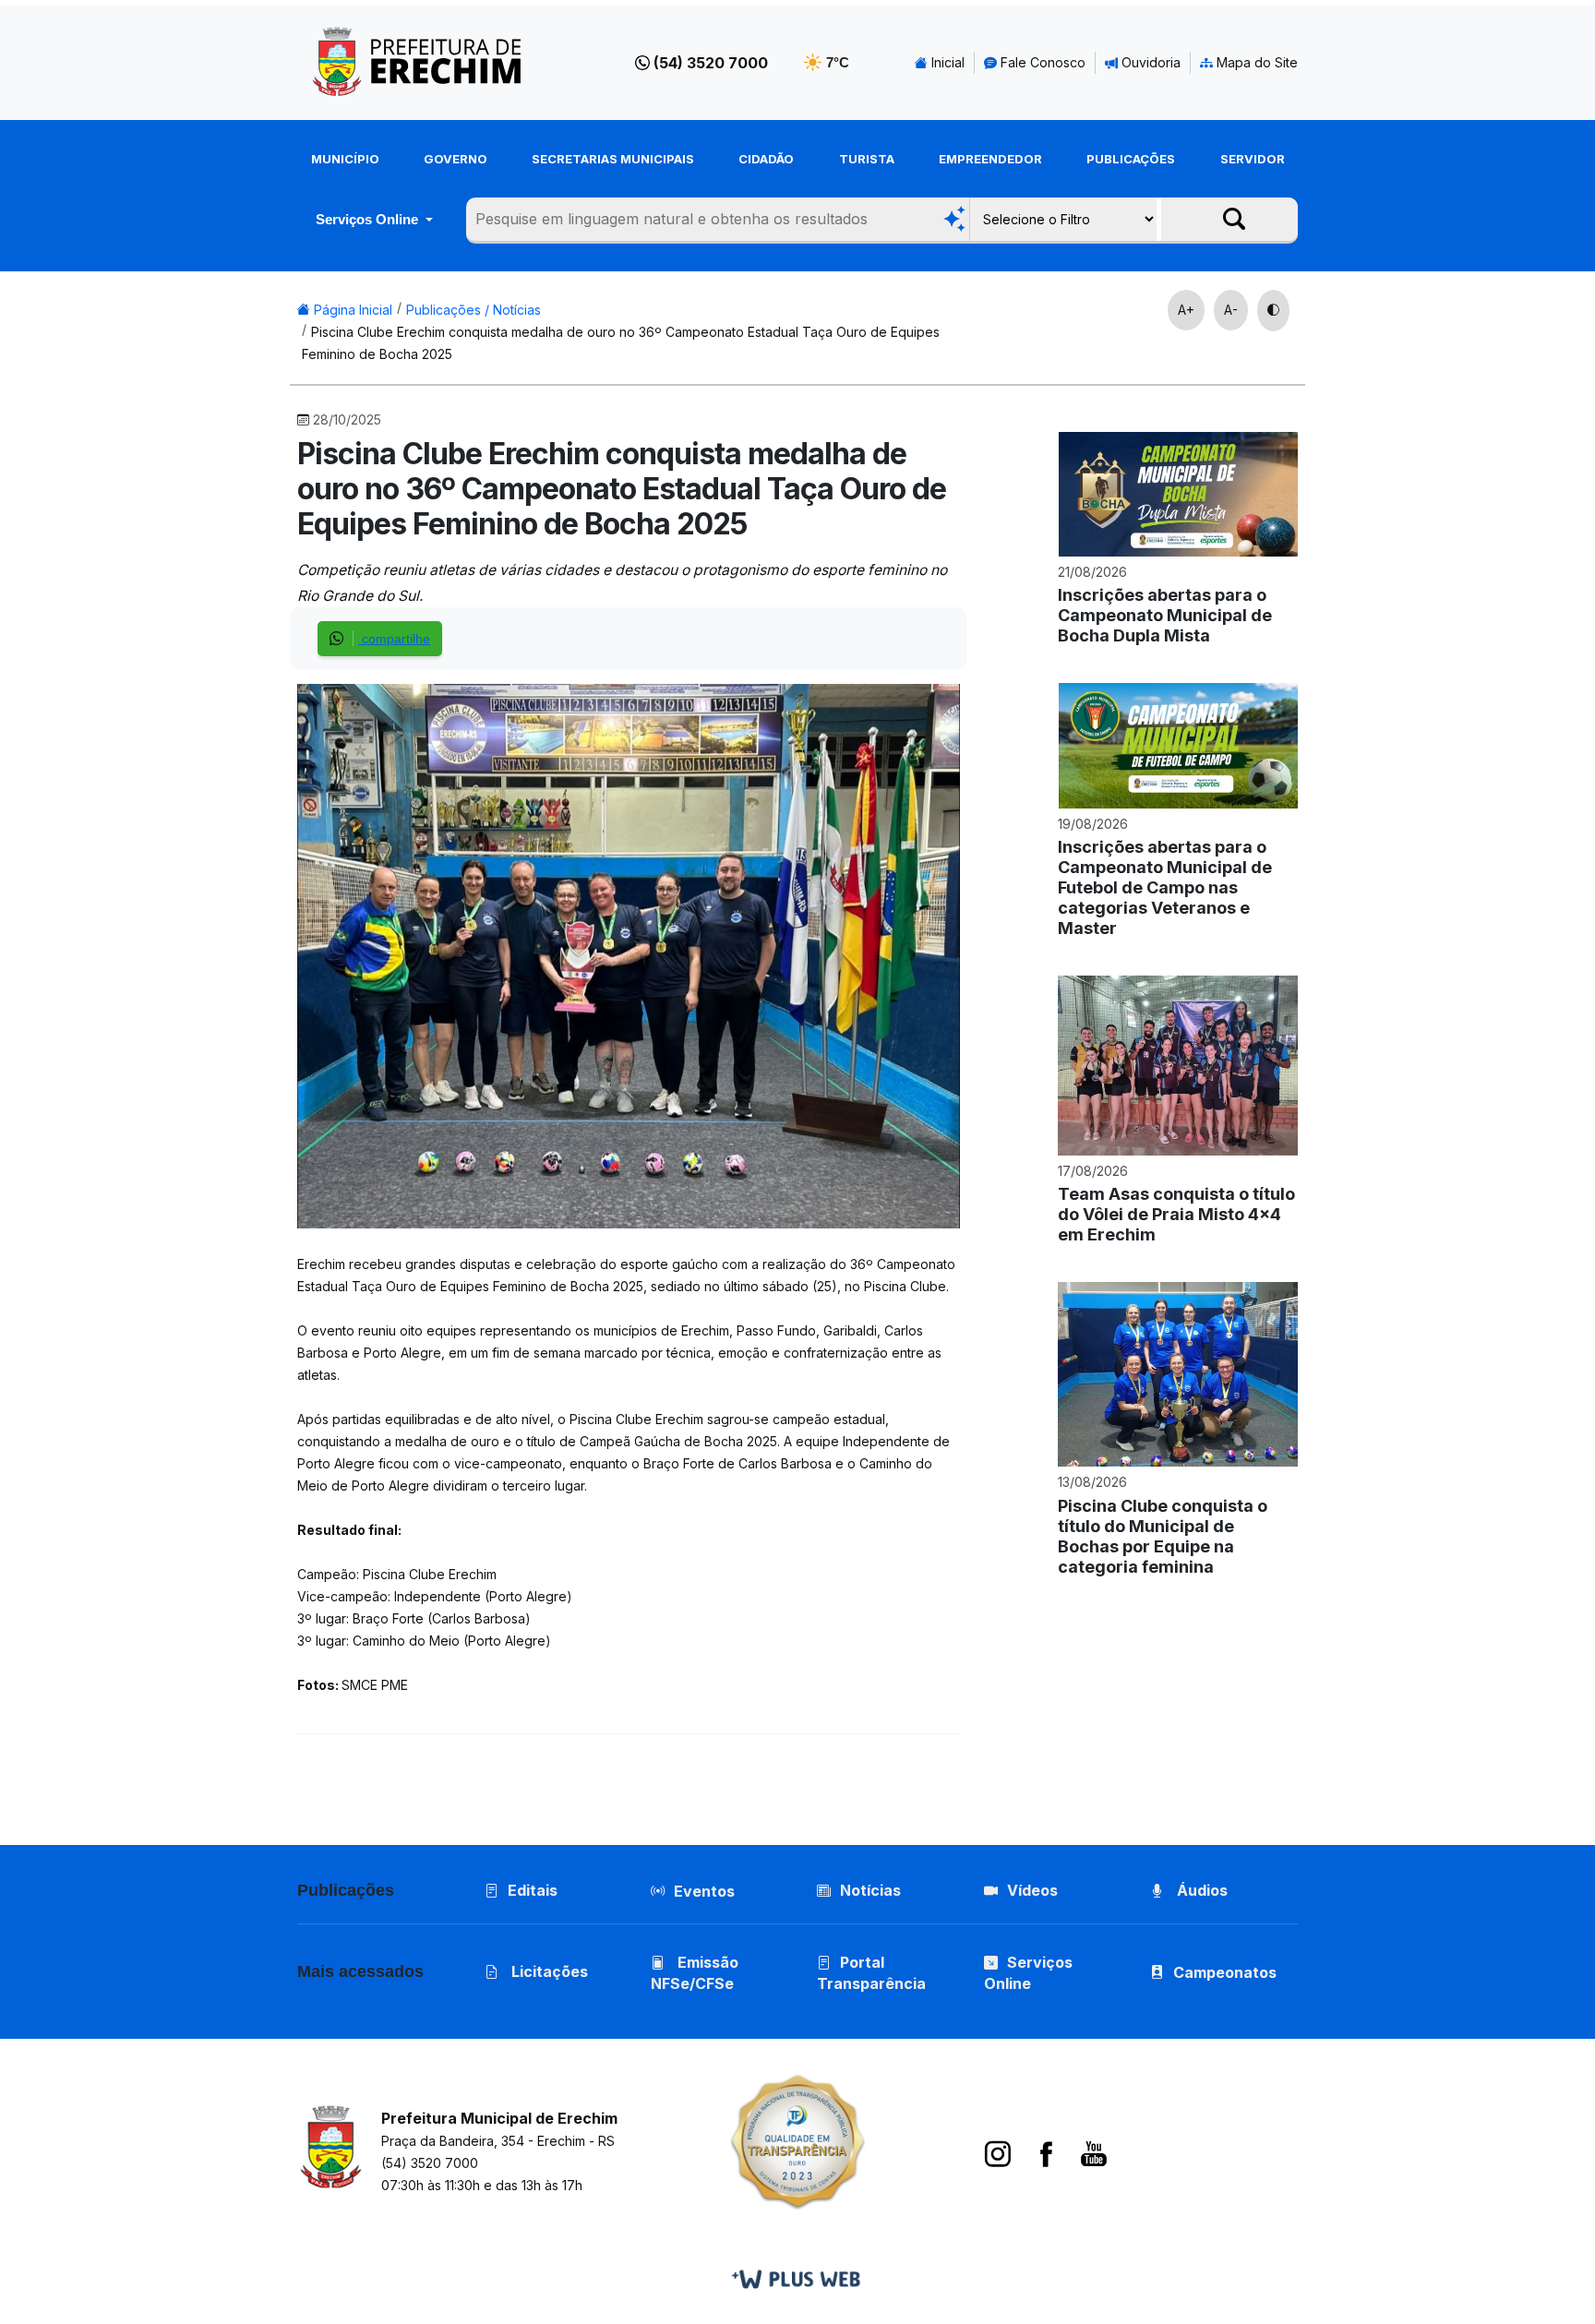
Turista (867, 159)
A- (1231, 310)
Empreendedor (990, 159)
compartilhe (394, 639)
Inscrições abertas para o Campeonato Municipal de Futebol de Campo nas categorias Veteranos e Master (1165, 887)
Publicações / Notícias (474, 310)
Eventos (704, 1891)
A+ (1186, 310)
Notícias (870, 1890)
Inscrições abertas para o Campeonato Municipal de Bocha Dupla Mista (1165, 615)
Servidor (1253, 159)
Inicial (946, 62)
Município (345, 159)
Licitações (548, 1971)
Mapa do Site (1255, 62)
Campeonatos (1225, 1972)
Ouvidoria (1149, 62)
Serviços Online (369, 219)
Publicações (1131, 159)
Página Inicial (351, 310)
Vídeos (1032, 1890)
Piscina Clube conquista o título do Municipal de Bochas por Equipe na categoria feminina (1163, 1536)
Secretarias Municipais (613, 159)
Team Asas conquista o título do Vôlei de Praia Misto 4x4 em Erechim (1176, 1214)
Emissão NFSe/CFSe (695, 1973)
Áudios (1200, 1890)
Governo (456, 159)
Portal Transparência (871, 1973)
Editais (533, 1890)
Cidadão (766, 159)
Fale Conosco (1041, 62)
